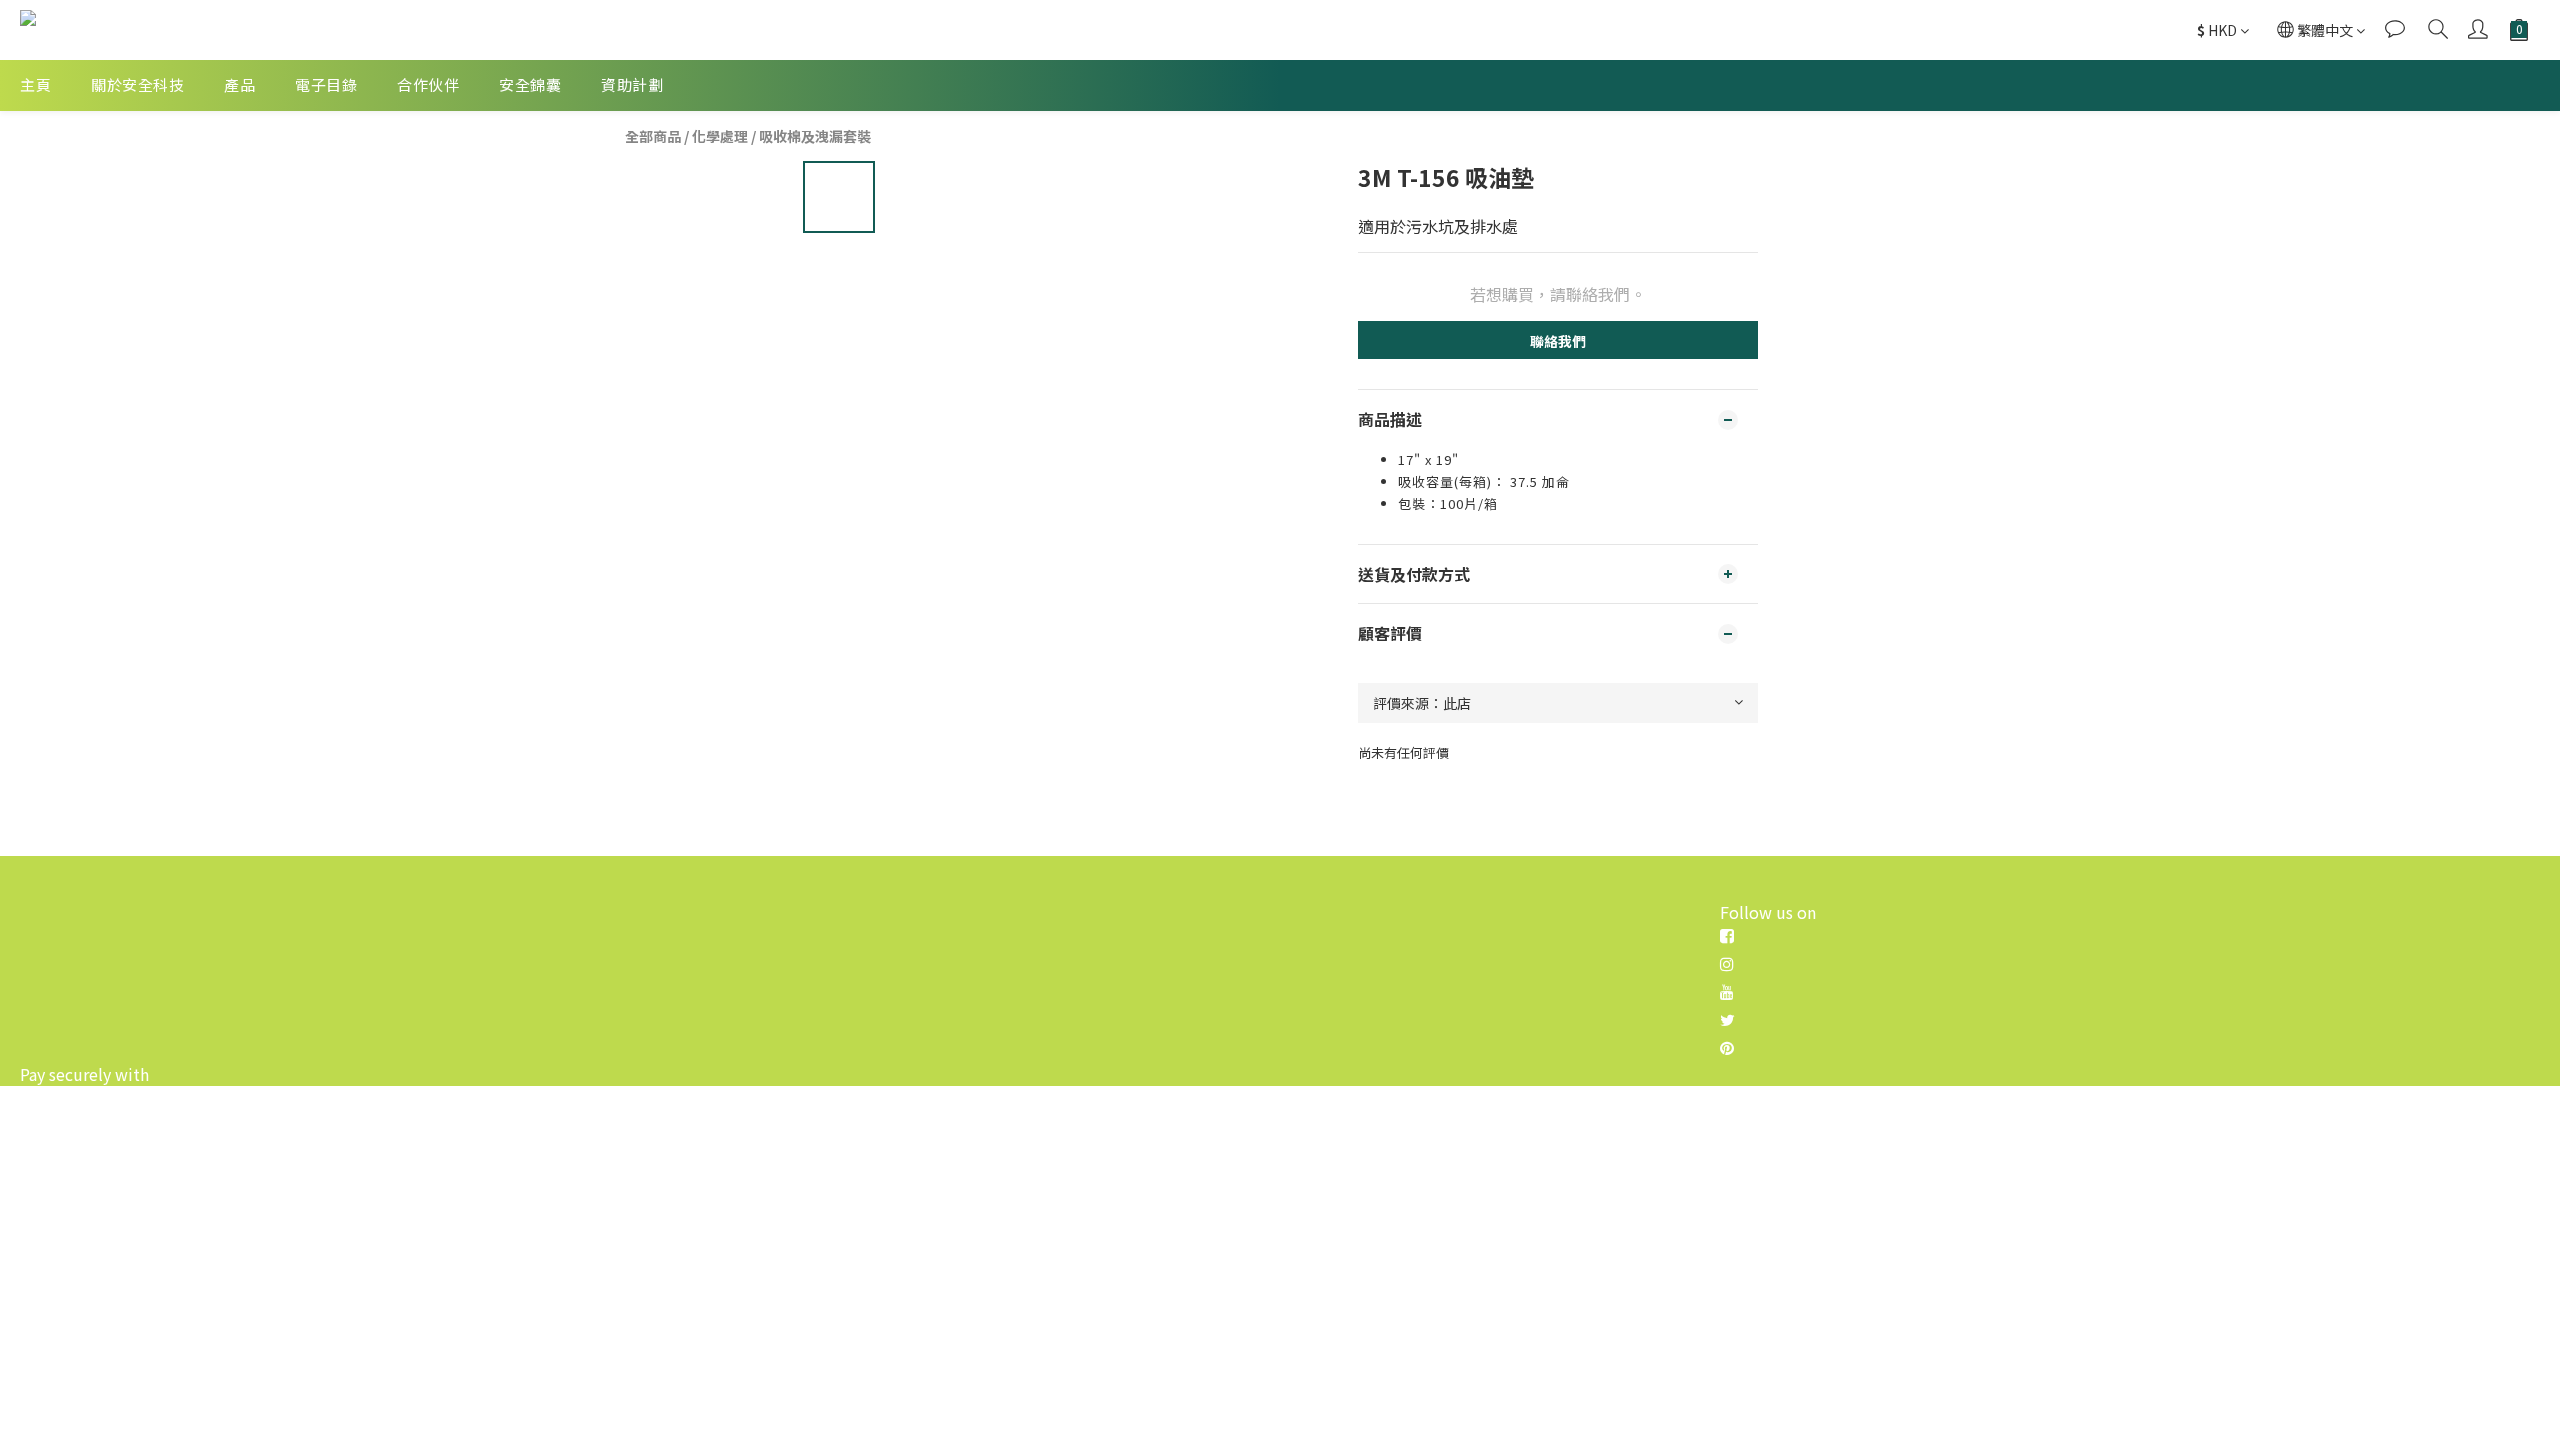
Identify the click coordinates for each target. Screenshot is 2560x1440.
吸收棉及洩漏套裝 (815, 136)
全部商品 (653, 136)
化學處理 (720, 136)
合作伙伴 (428, 84)
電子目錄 (326, 84)
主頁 (35, 84)
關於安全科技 (137, 84)
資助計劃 (632, 84)
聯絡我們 (1558, 341)
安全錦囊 (530, 84)
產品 (239, 84)
